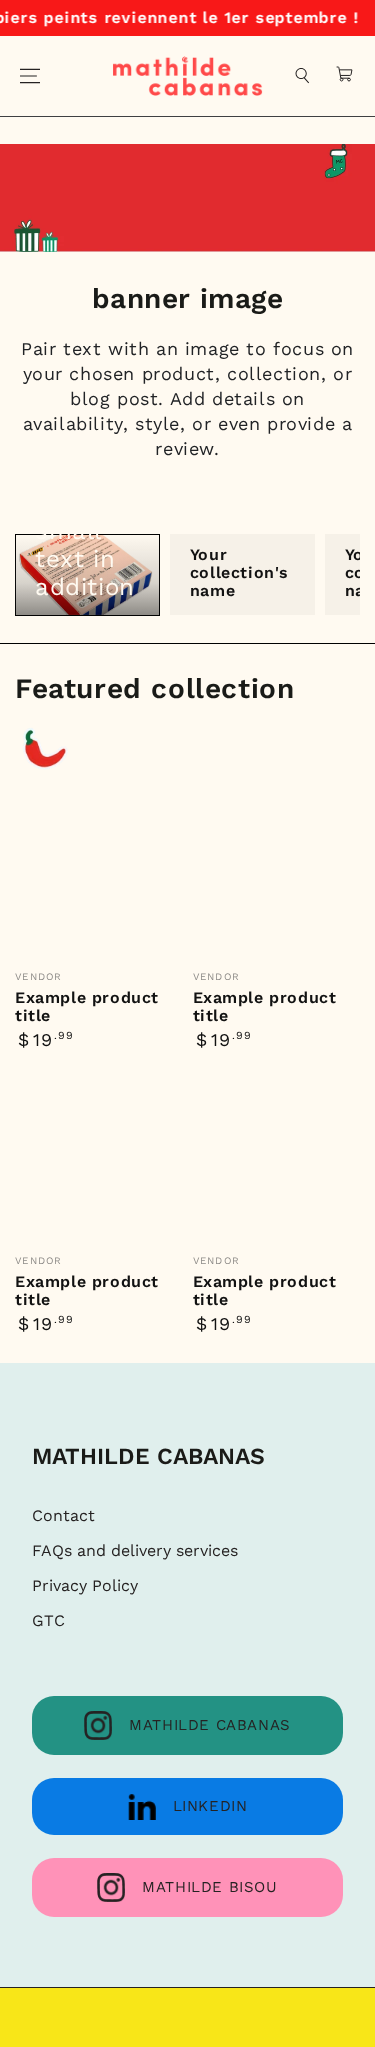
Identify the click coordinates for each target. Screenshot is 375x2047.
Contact (63, 1515)
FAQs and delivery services (135, 1550)
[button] (303, 76)
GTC (48, 1620)
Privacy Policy (85, 1585)
